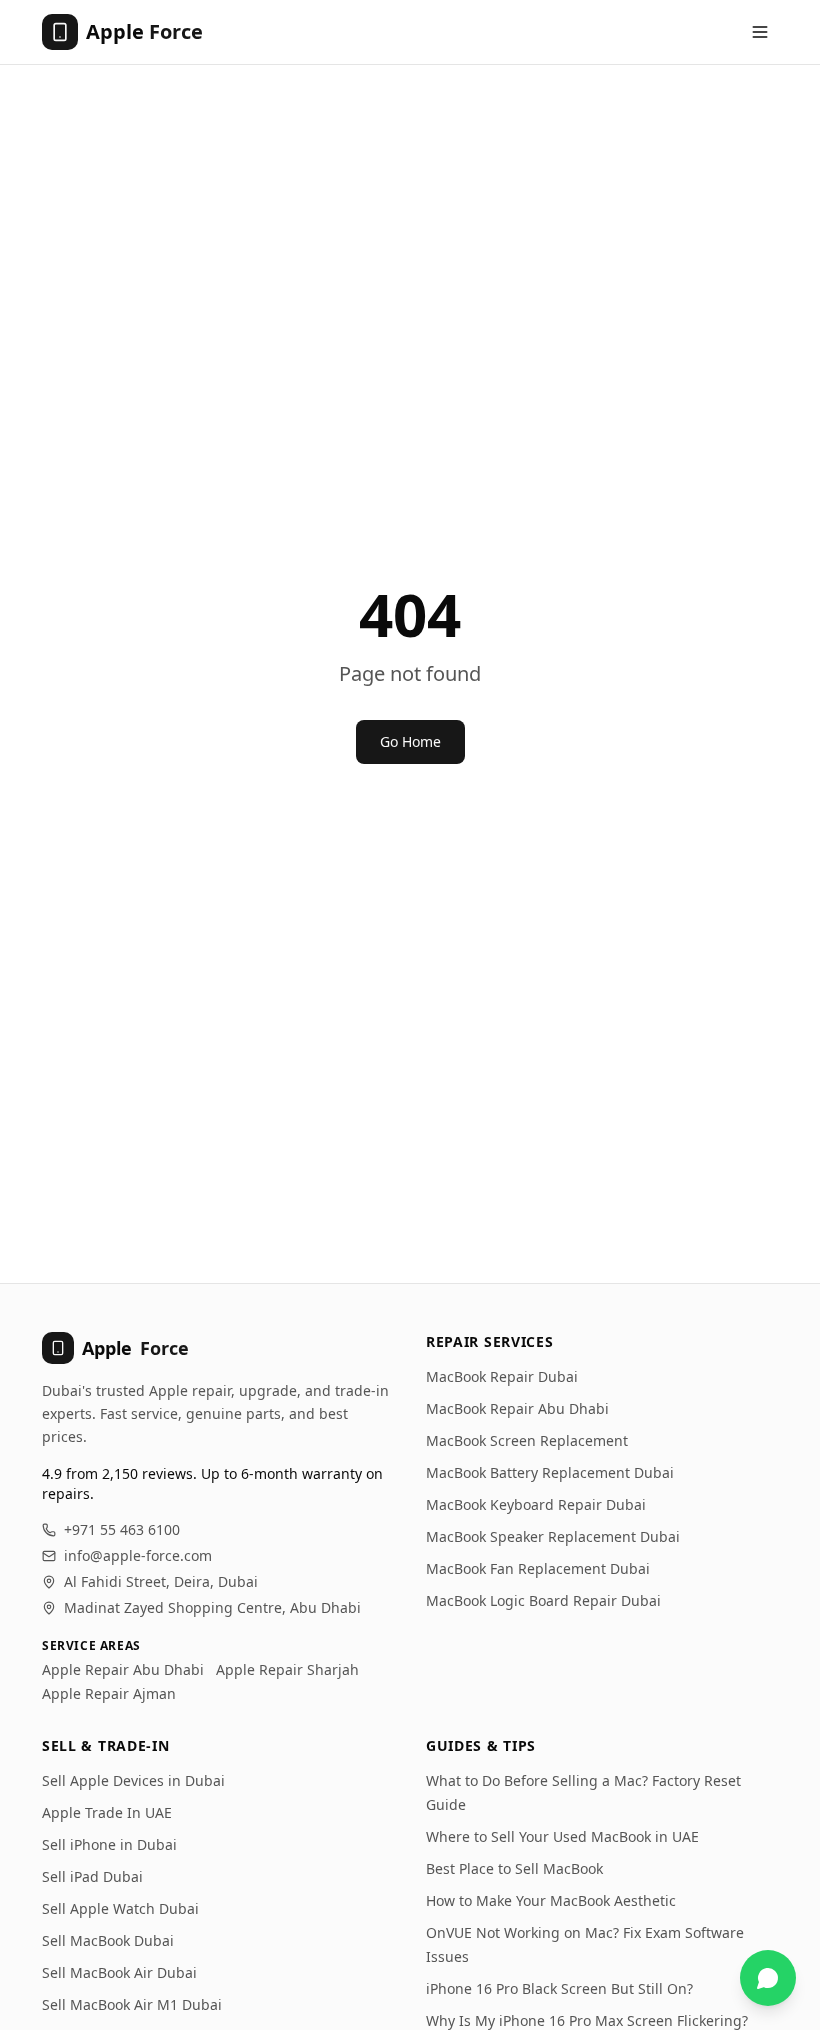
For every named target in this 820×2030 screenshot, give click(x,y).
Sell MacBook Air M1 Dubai (132, 2004)
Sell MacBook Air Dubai (119, 1972)
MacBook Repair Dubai (502, 1376)
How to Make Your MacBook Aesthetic (551, 1900)
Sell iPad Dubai (92, 1876)
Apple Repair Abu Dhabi (123, 1669)
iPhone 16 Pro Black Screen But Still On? (559, 1988)
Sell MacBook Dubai (108, 1940)
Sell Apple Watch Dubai (120, 1908)
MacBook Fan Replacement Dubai (538, 1568)
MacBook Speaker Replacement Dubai (553, 1536)
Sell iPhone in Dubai (109, 1844)
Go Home (410, 741)
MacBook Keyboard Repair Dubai (536, 1504)
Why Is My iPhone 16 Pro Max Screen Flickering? (587, 2020)
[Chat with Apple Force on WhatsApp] (768, 1978)
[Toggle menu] (760, 32)
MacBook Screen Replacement (527, 1440)
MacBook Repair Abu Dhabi (517, 1408)
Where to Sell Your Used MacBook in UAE (562, 1836)
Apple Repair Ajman (109, 1693)
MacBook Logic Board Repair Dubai (543, 1600)
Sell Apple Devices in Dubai (133, 1780)
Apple (135, 1348)
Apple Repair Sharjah (287, 1669)
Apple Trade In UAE (107, 1812)
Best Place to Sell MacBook (514, 1868)
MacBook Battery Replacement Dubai (550, 1472)
